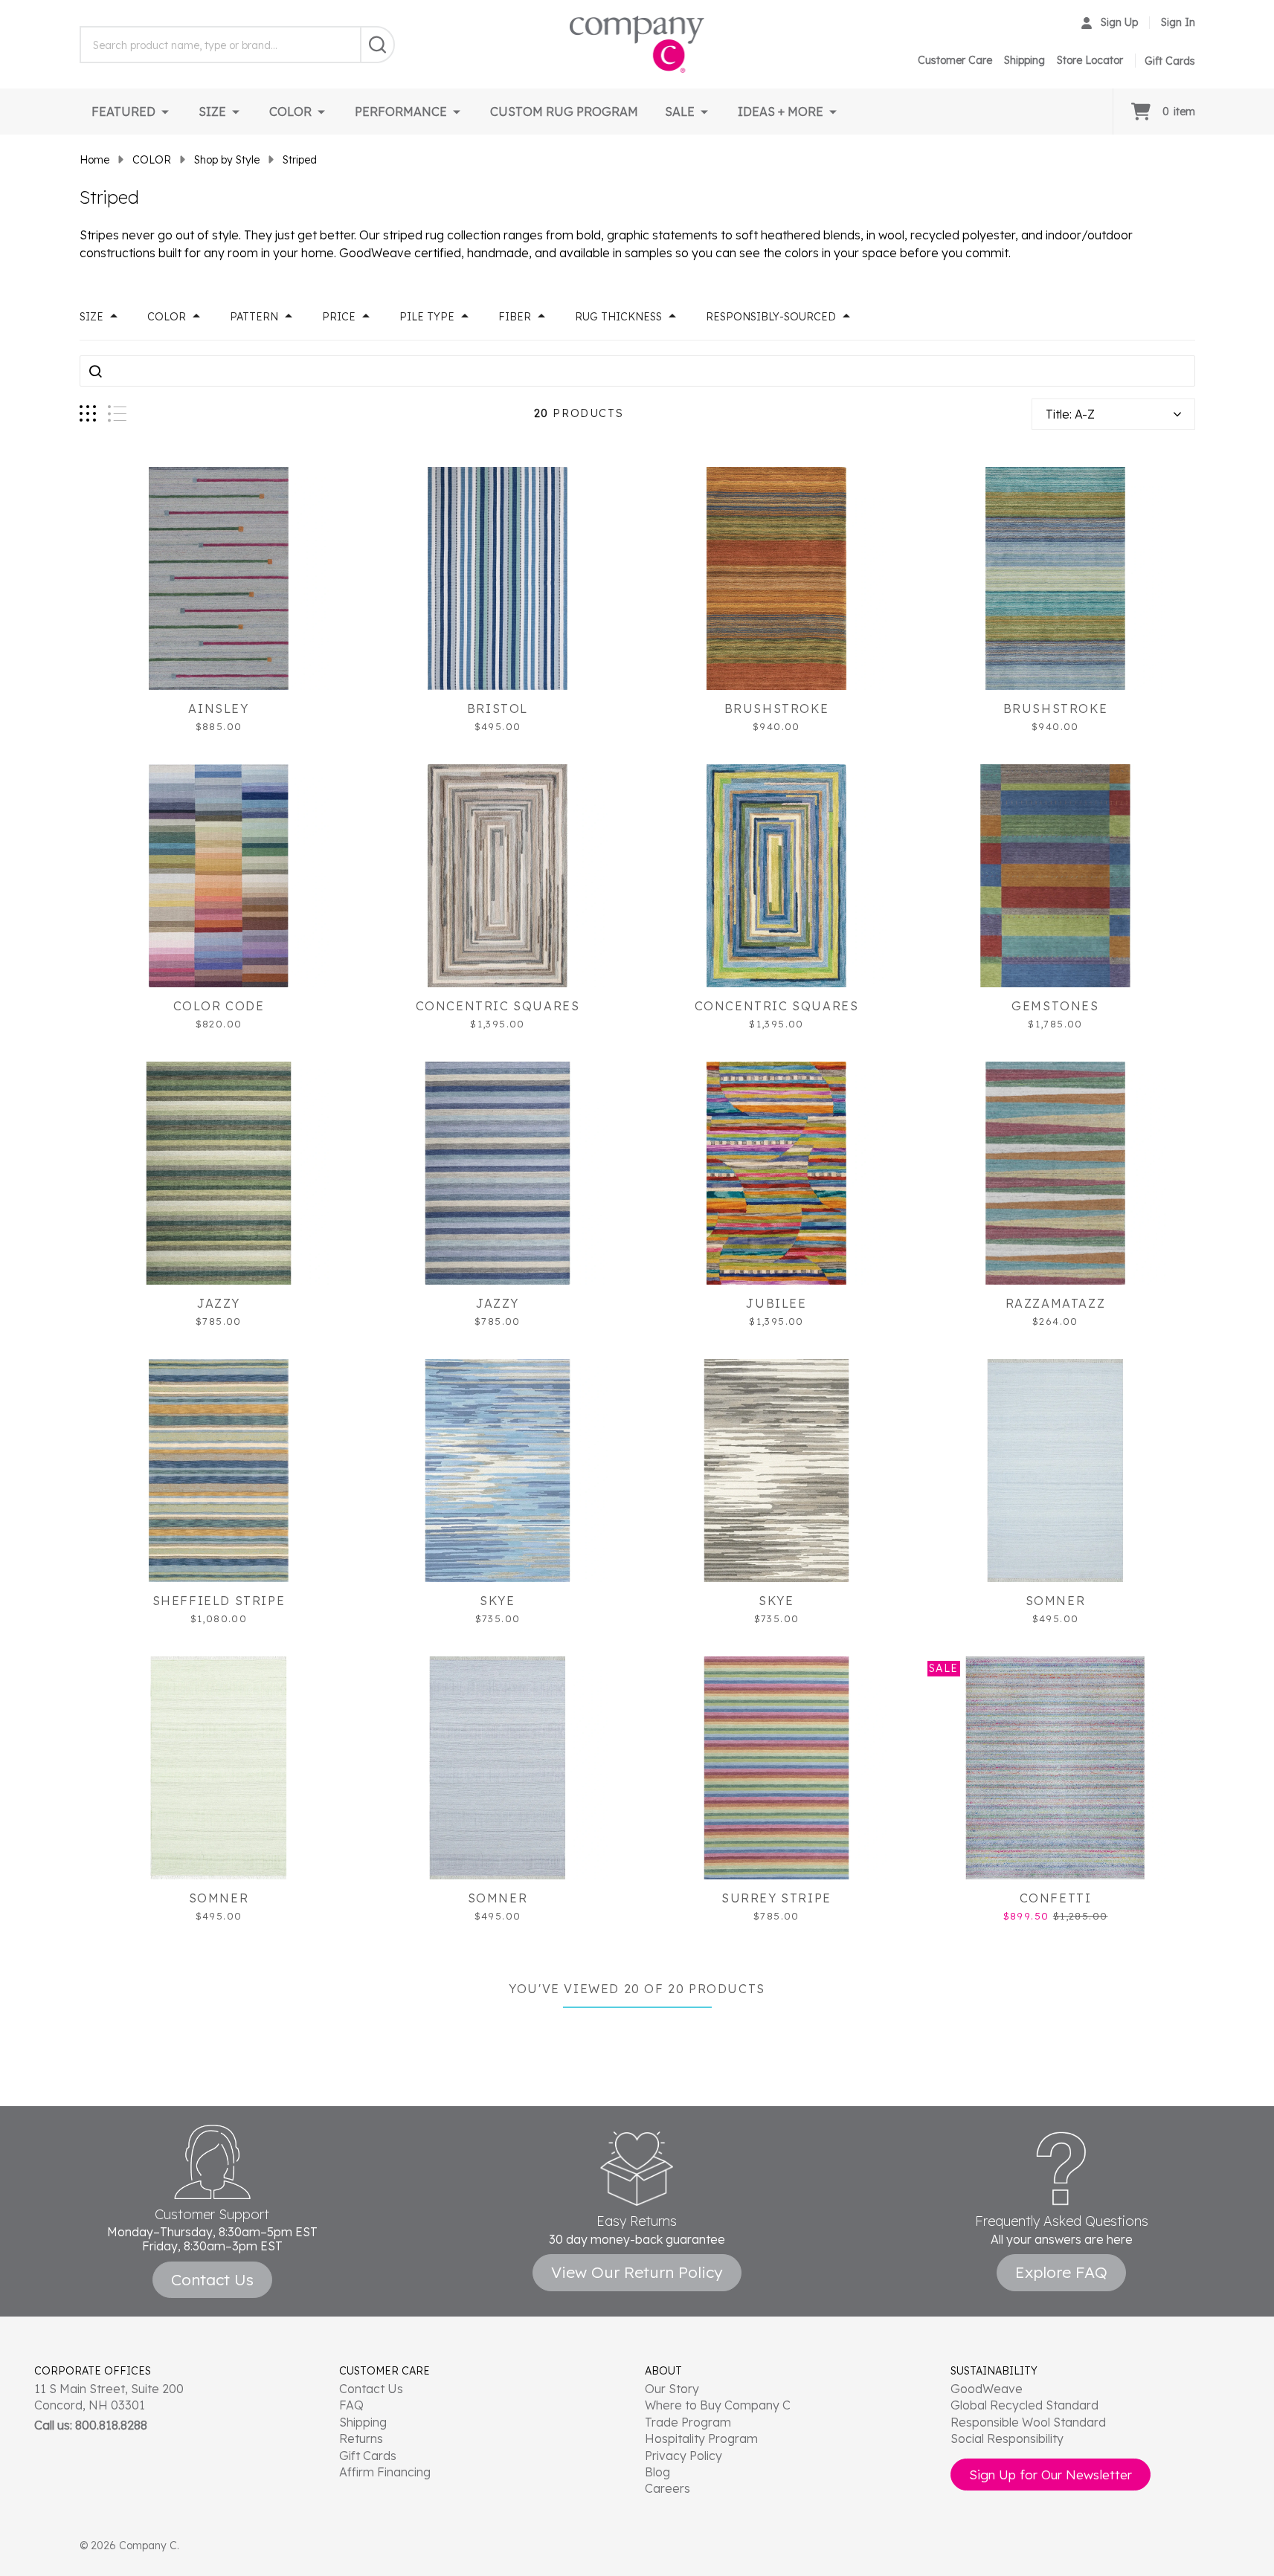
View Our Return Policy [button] (637, 2272)
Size (91, 317)
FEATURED (123, 112)
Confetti (1056, 1898)
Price (339, 317)
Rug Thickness (618, 317)
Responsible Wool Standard (1028, 2422)
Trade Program (688, 2422)
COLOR (290, 112)
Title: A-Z (1070, 414)
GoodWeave (987, 2389)
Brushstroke (777, 708)
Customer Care (955, 60)
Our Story (672, 2389)
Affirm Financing (385, 2472)
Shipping (1024, 60)
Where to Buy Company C (718, 2405)
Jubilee (776, 1303)
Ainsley (218, 708)
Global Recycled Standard (1024, 2405)
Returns (361, 2438)
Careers (667, 2488)
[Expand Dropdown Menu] (165, 112)
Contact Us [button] (212, 2279)
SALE (680, 112)
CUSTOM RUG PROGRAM (564, 112)
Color (167, 317)
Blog (657, 2472)
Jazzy (219, 1303)
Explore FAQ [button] (1061, 2272)
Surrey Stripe (776, 1898)
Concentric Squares (498, 1006)
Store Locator (1090, 60)
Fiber (515, 317)
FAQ (351, 2405)
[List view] (117, 414)
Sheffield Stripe (219, 1601)
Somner (1056, 1601)
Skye (497, 1601)
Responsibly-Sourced (771, 317)
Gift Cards (368, 2456)
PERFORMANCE (401, 112)
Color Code (219, 1006)
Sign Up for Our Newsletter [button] (1051, 2475)
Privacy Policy (683, 2456)
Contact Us (371, 2389)
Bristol (498, 708)
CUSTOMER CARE (385, 2371)
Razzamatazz (1056, 1303)
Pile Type (427, 317)
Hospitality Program (701, 2438)
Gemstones (1055, 1006)
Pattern (254, 317)
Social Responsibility (1007, 2438)
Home (94, 160)
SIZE (212, 112)
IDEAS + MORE (781, 112)
